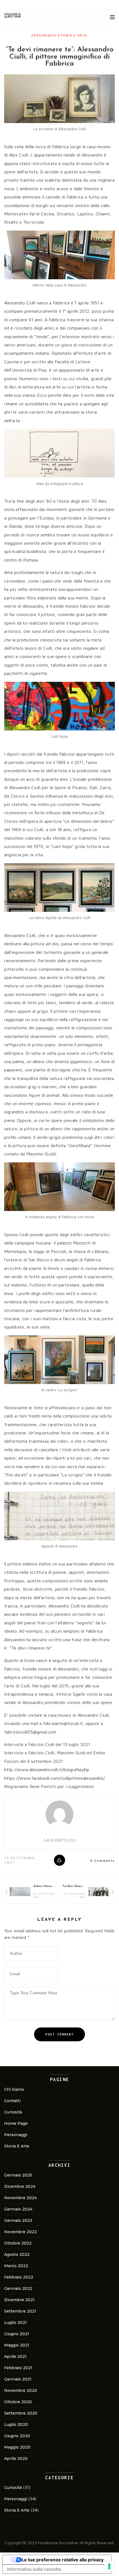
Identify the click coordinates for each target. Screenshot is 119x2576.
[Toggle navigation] (112, 17)
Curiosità (13, 2112)
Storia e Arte (73, 35)
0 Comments (103, 1861)
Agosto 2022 (17, 2254)
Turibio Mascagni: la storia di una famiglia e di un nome (73, 1886)
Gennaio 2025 (18, 2175)
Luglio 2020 (16, 2424)
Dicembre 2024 (20, 2186)
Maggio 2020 (17, 2447)
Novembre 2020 (21, 2390)
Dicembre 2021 (19, 2300)
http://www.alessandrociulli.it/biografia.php (47, 1769)
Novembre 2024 (20, 2198)
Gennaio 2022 (18, 2288)
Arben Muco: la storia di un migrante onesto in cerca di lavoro (44, 1886)
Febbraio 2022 (19, 2277)
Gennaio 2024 (18, 2209)
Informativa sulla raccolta (34, 2569)
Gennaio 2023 (18, 2220)
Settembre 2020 (21, 2413)
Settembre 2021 (20, 2311)
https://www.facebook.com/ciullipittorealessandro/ (55, 1778)
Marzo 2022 (16, 2266)
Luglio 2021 (15, 2322)
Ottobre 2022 (18, 2243)
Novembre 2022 (20, 2232)
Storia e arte (17, 2146)
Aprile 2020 (16, 2458)
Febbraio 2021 (18, 2368)
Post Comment (59, 2034)
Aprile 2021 (15, 2356)
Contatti (12, 2101)
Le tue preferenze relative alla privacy (63, 2560)
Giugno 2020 (17, 2436)
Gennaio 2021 (18, 2379)
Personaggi (44, 35)
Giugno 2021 (17, 2334)
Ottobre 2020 (18, 2402)
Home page (16, 2123)
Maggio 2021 (17, 2345)
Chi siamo (14, 2089)
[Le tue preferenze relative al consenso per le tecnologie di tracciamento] (109, 2566)
